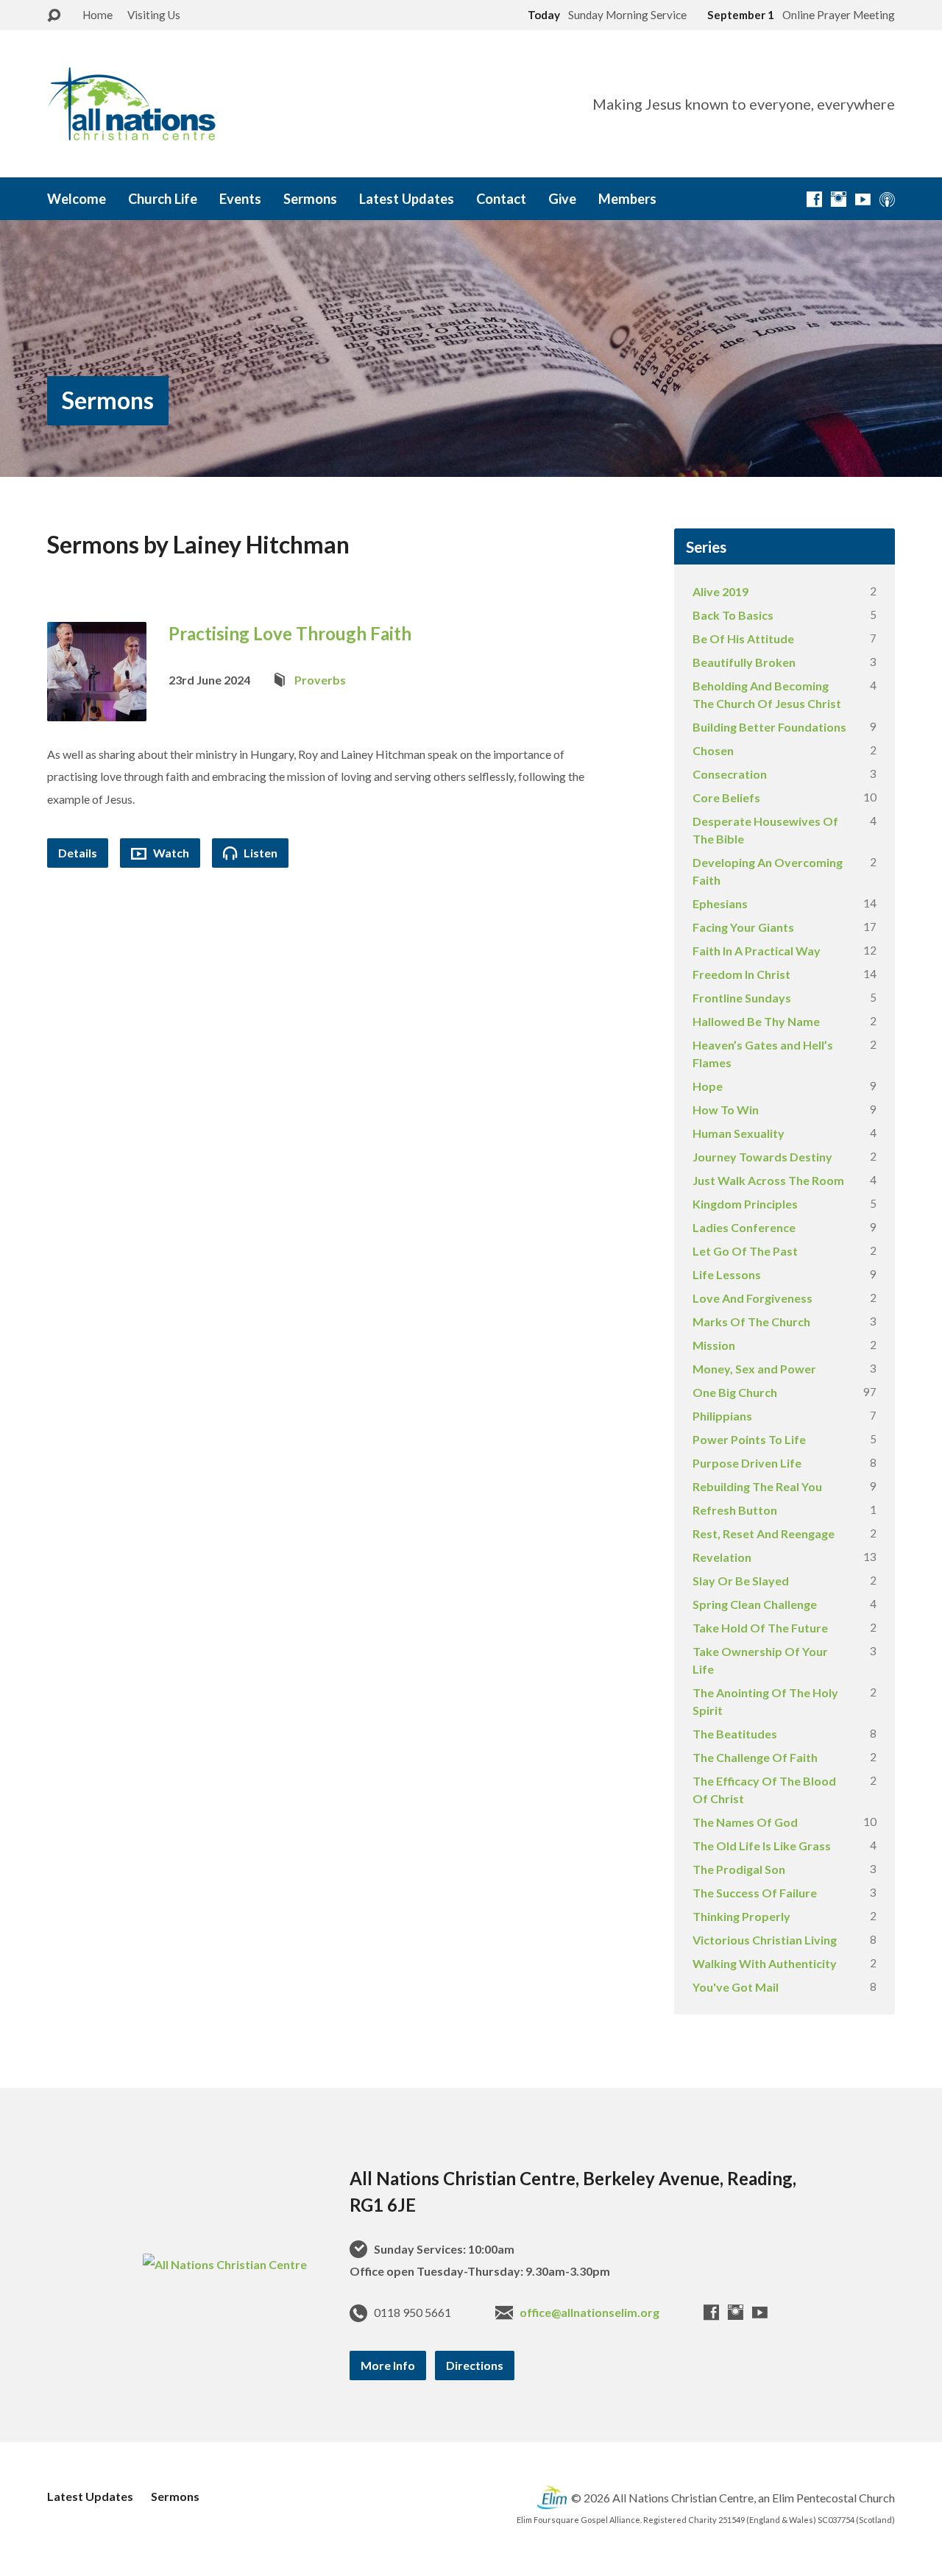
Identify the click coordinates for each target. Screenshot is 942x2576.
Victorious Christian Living (765, 1940)
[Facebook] (814, 199)
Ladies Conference (744, 1227)
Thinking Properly (741, 1916)
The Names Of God (745, 1822)
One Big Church (735, 1392)
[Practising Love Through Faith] (97, 709)
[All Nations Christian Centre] (225, 2264)
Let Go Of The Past (745, 1251)
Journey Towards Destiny (762, 1157)
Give (562, 199)
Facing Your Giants (743, 927)
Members (627, 199)
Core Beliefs (726, 797)
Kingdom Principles (745, 1204)
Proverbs (320, 680)
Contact (501, 199)
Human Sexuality (739, 1133)
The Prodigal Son (739, 1869)
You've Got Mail (736, 1987)
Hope (708, 1086)
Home (98, 15)
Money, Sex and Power (754, 1369)
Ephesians (720, 903)
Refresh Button (735, 1510)
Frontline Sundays (742, 998)
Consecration (730, 774)
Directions (475, 2365)
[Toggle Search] (54, 16)
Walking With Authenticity (765, 1963)
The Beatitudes (735, 1734)
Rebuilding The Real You (757, 1486)
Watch (170, 853)
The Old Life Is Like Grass (762, 1846)
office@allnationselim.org (589, 2312)
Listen (259, 853)
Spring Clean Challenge (755, 1604)
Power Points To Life (749, 1439)
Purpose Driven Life (747, 1463)
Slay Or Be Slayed (741, 1581)
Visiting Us (154, 15)
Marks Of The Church (751, 1321)
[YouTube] (863, 199)
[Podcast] (887, 199)
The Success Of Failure (755, 1893)
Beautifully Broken (744, 662)
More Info (388, 2365)
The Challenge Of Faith (755, 1757)
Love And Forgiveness (752, 1298)
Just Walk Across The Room (768, 1180)
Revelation (722, 1557)
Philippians (722, 1416)
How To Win (726, 1110)
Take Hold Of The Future (760, 1628)
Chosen (713, 750)
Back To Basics (733, 615)
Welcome (77, 199)
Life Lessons (727, 1274)
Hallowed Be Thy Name (756, 1021)
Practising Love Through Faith (290, 633)
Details (78, 853)
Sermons (310, 199)
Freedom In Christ (741, 974)
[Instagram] (839, 199)
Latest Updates (407, 199)
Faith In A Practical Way (757, 951)
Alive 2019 (720, 591)
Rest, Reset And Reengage (764, 1533)
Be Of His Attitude (743, 638)
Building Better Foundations (769, 727)
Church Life (163, 199)
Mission (714, 1345)
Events (240, 199)
